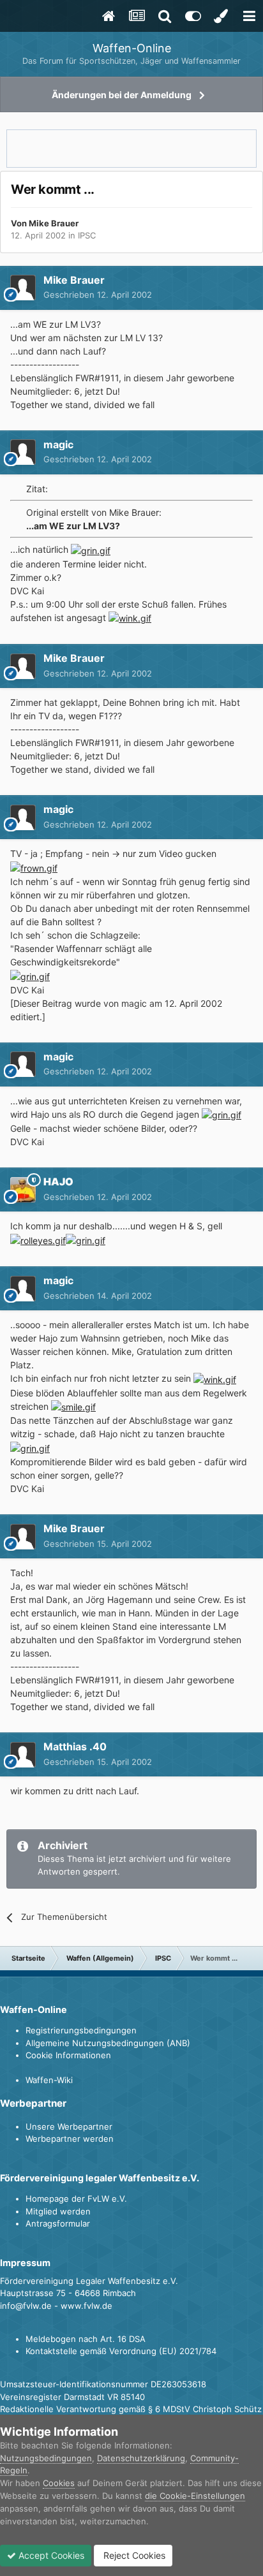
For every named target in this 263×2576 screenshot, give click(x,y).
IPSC (87, 235)
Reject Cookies (133, 2555)
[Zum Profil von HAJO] (23, 1190)
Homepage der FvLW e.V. (76, 2199)
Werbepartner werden (70, 2139)
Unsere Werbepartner (69, 2126)
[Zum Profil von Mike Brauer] (23, 288)
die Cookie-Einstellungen (195, 2496)
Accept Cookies (50, 2555)
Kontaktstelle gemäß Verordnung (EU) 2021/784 (121, 2351)
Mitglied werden (58, 2211)
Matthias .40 (75, 1746)
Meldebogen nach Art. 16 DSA (86, 2339)
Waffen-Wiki (49, 2080)
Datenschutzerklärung (141, 2458)
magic (58, 444)
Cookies (59, 2483)
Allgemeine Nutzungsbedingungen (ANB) (108, 2043)
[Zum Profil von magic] (23, 452)
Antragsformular (58, 2223)
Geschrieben (98, 295)
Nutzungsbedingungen (46, 2458)
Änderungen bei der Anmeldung (122, 95)
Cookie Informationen (68, 2055)
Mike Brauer (54, 223)
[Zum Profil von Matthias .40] (23, 1755)
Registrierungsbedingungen (81, 2030)
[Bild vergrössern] (91, 549)
